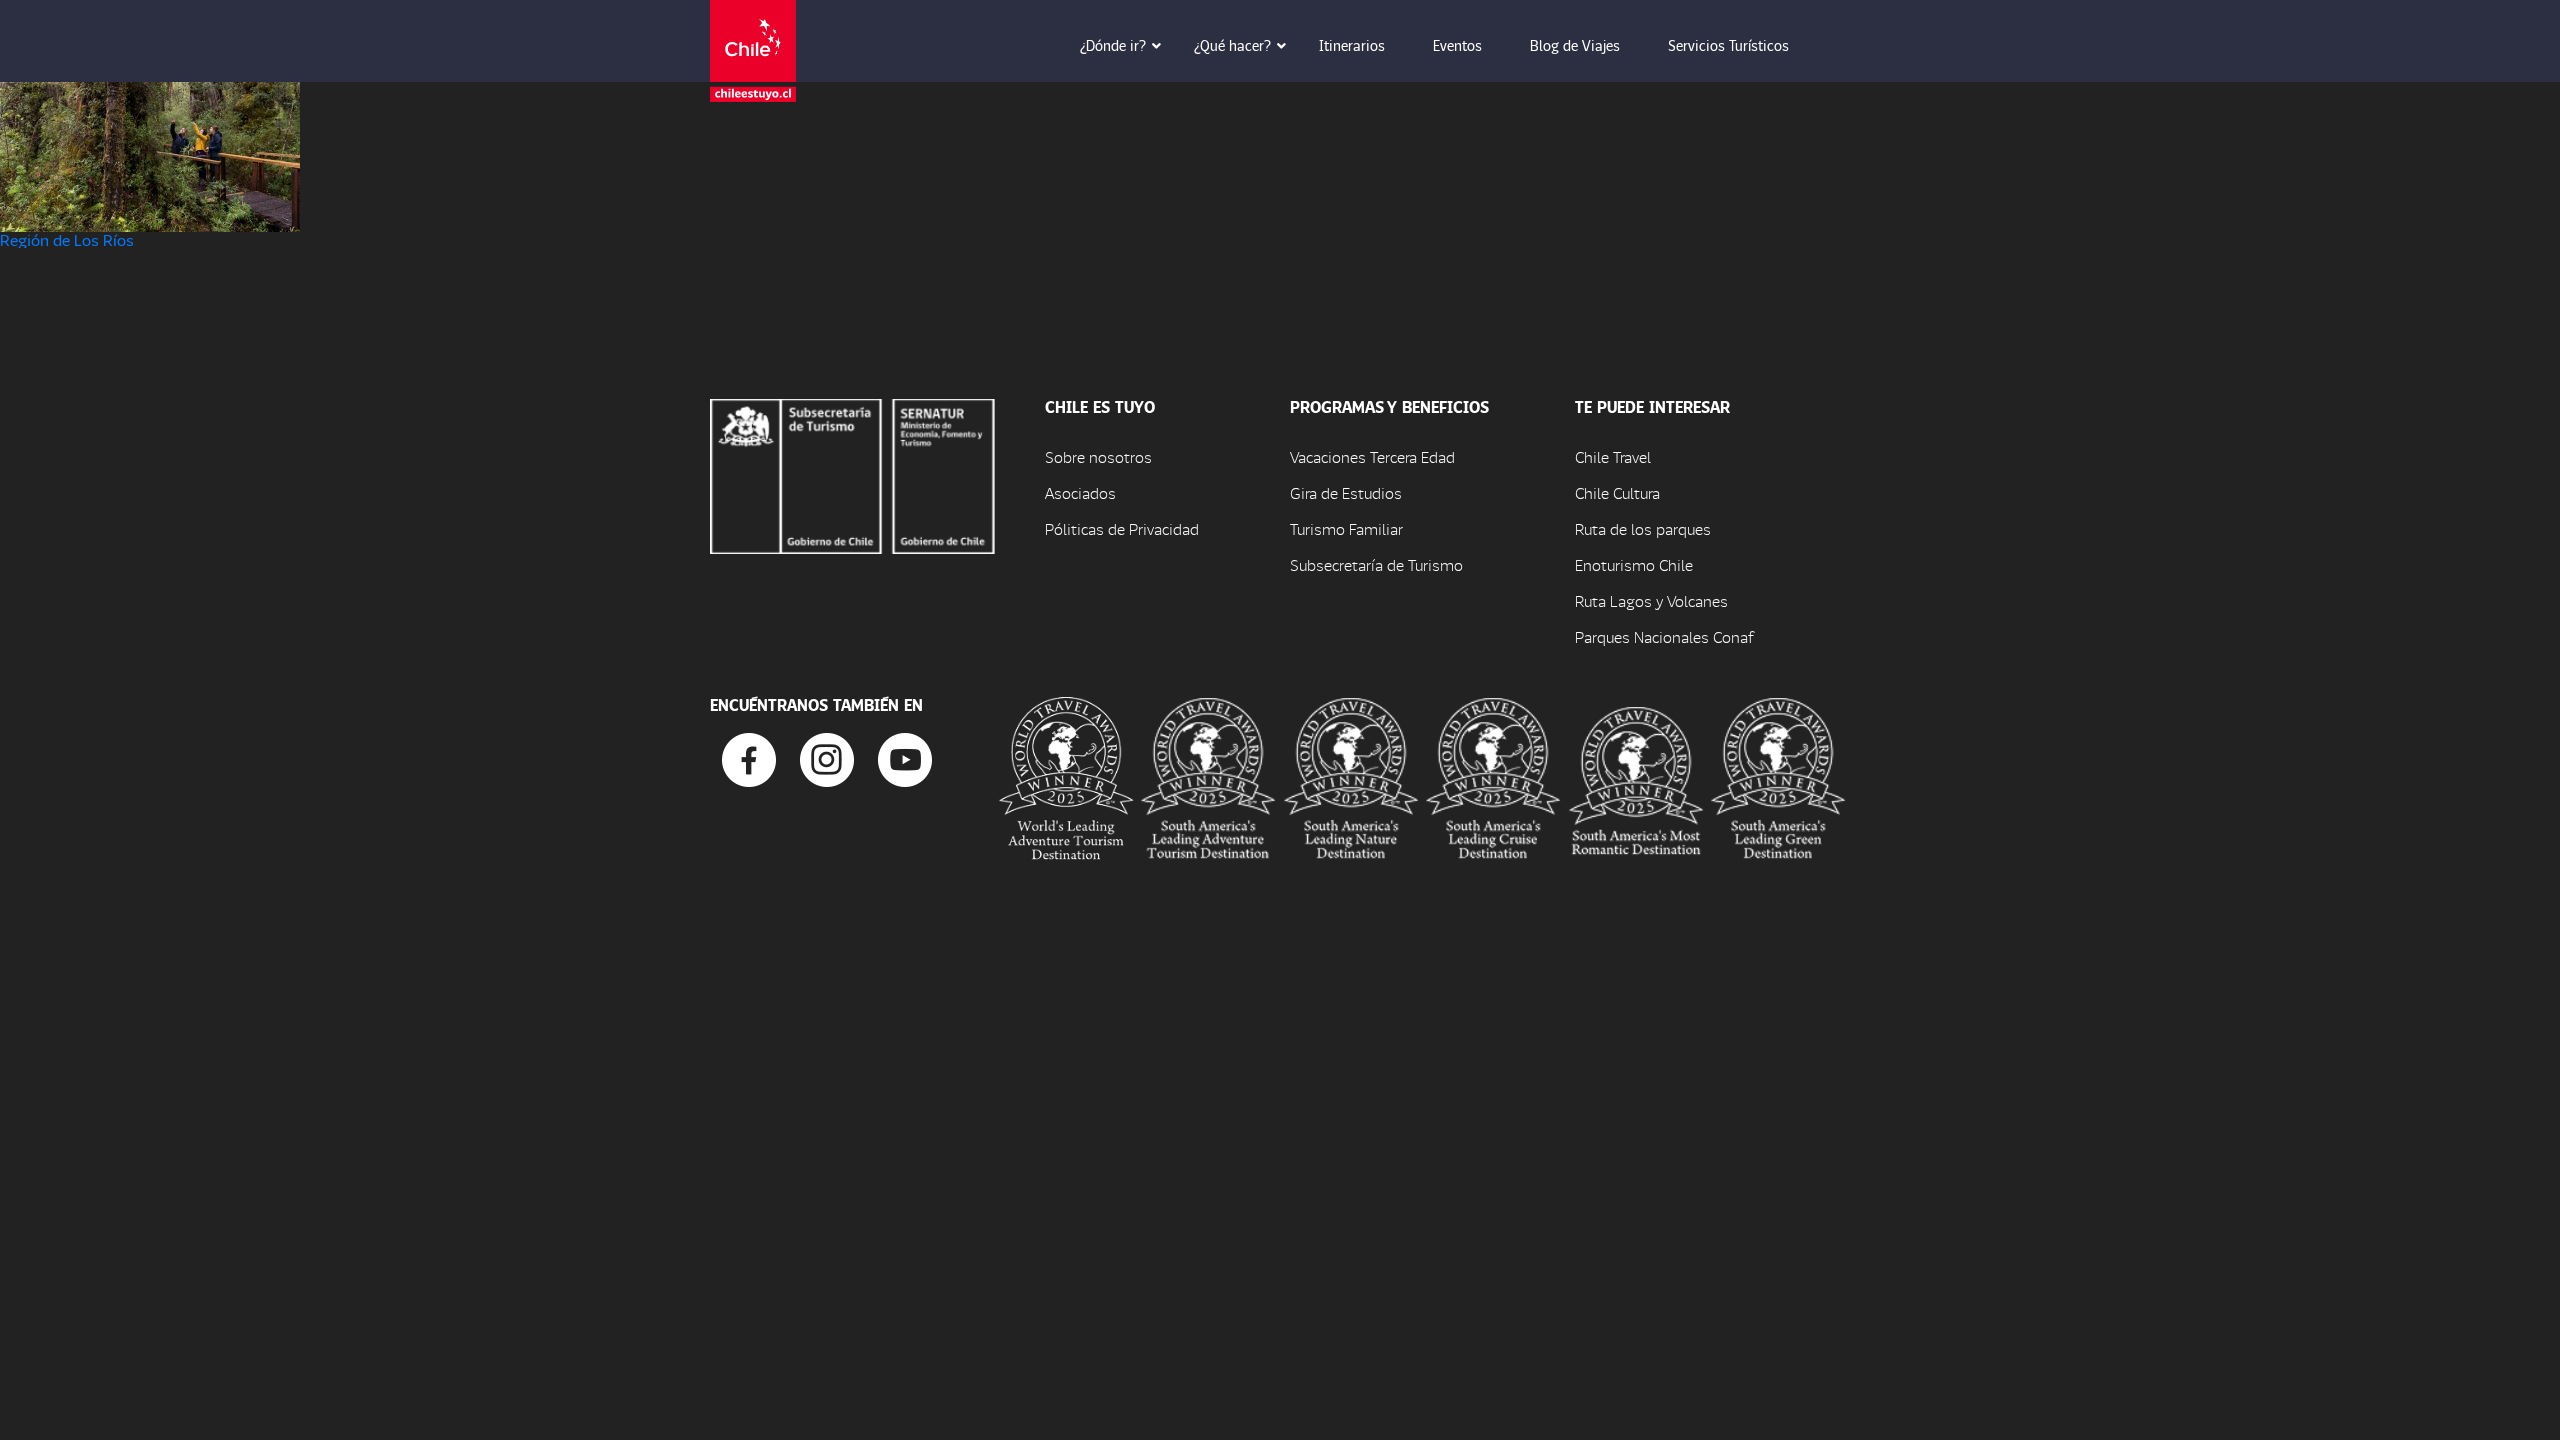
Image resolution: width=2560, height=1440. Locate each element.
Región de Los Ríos (67, 239)
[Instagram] (827, 757)
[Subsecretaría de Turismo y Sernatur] (852, 473)
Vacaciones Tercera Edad (1372, 456)
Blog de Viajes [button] (1575, 45)
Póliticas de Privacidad (1122, 528)
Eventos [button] (1457, 45)
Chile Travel (1613, 456)
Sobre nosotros (1098, 456)
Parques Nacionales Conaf (1664, 636)
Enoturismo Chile (1634, 564)
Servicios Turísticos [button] (1728, 45)
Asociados (1080, 492)
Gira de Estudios (1346, 492)
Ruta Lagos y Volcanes (1651, 600)
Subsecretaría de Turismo (1376, 564)
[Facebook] (749, 757)
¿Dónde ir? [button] (1113, 45)
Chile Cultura (1617, 492)
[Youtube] (905, 757)
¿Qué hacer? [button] (1232, 45)
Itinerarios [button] (1352, 45)
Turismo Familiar (1346, 528)
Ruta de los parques (1643, 528)
